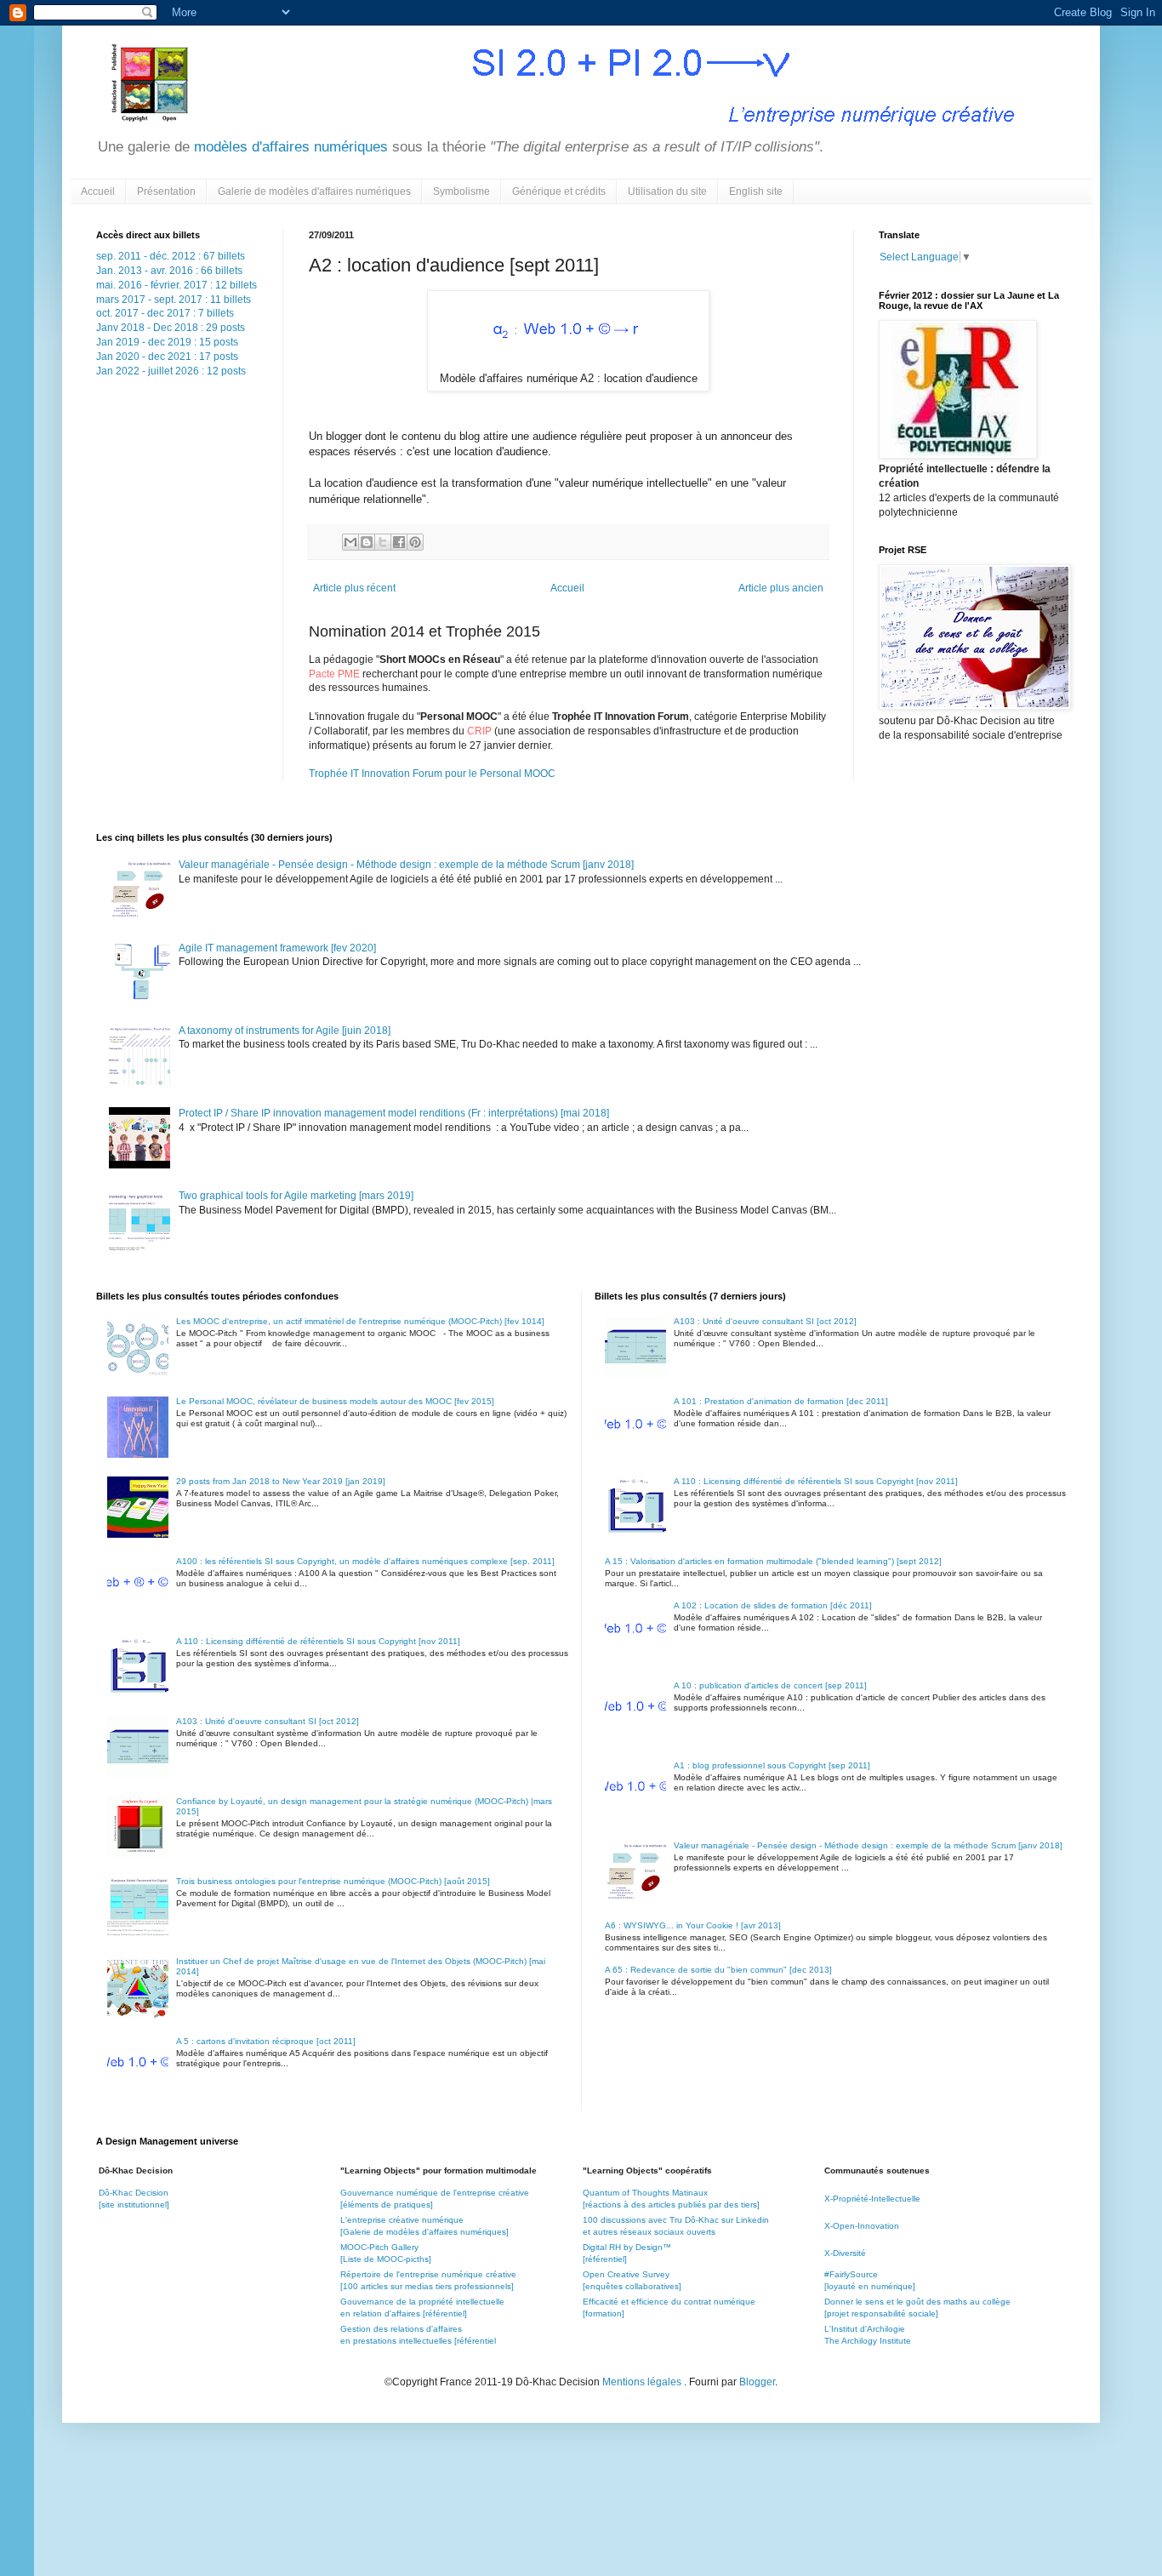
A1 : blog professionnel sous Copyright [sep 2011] (772, 1765)
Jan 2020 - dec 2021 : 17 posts (167, 357)
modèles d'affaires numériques (289, 147)
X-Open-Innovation (862, 2226)
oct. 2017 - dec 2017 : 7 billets (165, 313)
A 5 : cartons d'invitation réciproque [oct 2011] (266, 2041)
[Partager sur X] (383, 542)
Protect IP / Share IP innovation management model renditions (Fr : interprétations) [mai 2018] (394, 1113)
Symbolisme (461, 191)
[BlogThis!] (367, 542)
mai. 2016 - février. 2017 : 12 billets (177, 285)
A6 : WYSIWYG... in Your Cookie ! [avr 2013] (693, 1925)
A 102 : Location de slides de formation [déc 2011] (773, 1605)
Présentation (166, 191)
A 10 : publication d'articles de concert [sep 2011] (770, 1685)
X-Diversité (845, 2253)
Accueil (98, 191)
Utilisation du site (667, 191)
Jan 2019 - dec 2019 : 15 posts (167, 342)
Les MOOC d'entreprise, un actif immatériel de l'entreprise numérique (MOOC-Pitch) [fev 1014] (360, 1321)
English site (756, 191)
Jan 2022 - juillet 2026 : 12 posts (171, 371)
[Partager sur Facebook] (399, 542)
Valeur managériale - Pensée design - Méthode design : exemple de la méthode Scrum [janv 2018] (406, 865)
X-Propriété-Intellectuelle (872, 2199)
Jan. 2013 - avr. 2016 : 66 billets (169, 271)
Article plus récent (354, 588)
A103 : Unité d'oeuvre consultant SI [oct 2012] (268, 1721)
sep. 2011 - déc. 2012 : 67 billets (171, 256)
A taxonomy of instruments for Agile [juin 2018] (285, 1031)
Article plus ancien (781, 588)
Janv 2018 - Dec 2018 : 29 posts (171, 328)
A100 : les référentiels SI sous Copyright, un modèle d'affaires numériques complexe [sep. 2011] (365, 1561)
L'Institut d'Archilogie (865, 2329)
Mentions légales (643, 2382)
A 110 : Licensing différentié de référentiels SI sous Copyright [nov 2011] (318, 1641)
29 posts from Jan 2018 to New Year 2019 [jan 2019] (281, 1481)
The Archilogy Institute (868, 2341)
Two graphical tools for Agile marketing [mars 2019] (296, 1196)
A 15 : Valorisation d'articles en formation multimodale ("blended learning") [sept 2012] (773, 1561)
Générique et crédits (559, 191)
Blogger (757, 2382)
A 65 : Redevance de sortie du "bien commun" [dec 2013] (718, 1970)
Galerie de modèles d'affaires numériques (314, 191)
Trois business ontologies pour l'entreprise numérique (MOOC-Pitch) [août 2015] (333, 1881)
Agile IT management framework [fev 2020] (277, 948)
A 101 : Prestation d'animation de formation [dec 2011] (781, 1401)
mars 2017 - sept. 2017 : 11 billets (174, 300)
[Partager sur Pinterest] (415, 542)
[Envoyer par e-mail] (350, 542)
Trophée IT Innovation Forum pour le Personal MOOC (432, 774)
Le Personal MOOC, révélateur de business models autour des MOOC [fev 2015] (335, 1401)
